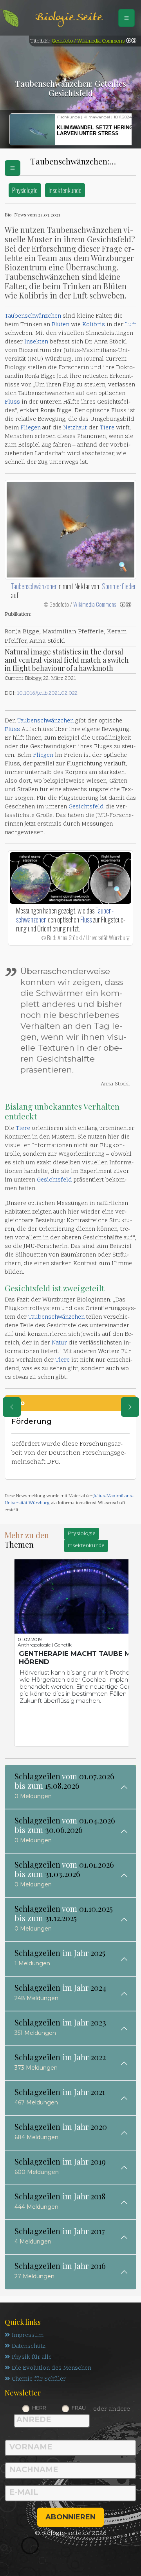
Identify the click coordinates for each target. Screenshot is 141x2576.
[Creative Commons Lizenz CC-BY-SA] (131, 41)
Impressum (28, 2336)
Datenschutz (29, 2346)
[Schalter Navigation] (127, 18)
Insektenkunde (65, 190)
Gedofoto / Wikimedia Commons (88, 41)
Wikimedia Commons (95, 604)
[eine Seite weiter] (130, 1407)
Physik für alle (32, 2357)
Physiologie (25, 190)
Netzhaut (75, 428)
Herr (39, 2408)
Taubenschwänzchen (33, 316)
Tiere (107, 428)
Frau (79, 2408)
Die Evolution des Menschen (52, 2368)
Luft (131, 325)
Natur (59, 1343)
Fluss (12, 402)
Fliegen (31, 428)
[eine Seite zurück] (12, 1407)
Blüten (61, 325)
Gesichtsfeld (86, 807)
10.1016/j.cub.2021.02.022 (47, 693)
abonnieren (70, 2517)
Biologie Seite (69, 18)
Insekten (36, 342)
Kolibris (94, 325)
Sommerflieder (119, 586)
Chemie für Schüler (39, 2379)
